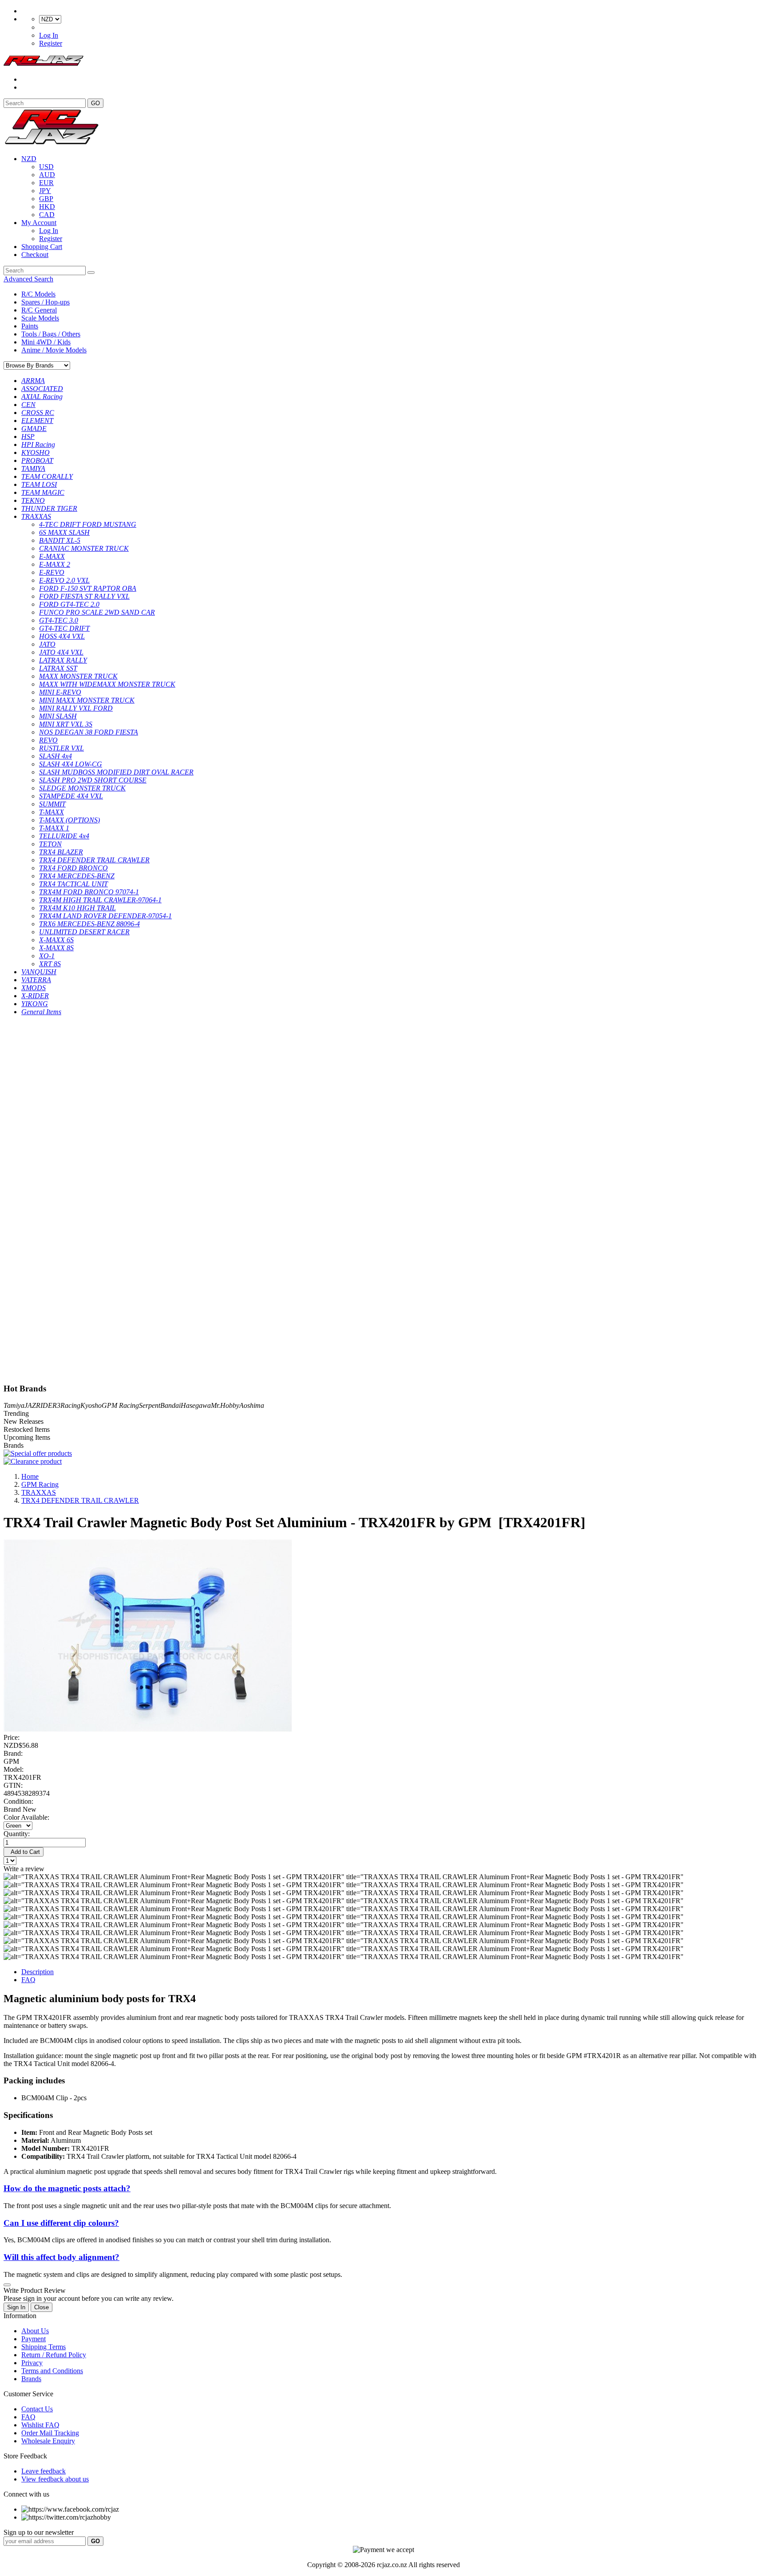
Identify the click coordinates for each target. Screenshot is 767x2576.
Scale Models (40, 318)
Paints (30, 326)
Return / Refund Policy (54, 2355)
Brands (31, 2379)
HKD (47, 207)
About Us (35, 2331)
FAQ (28, 1980)
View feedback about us (55, 2479)
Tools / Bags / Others (51, 334)
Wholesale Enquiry (48, 2441)
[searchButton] (91, 273)
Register (51, 43)
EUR (46, 183)
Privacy (32, 2363)
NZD (29, 159)
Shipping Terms (43, 2347)
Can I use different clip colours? (61, 2223)
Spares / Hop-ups (45, 302)
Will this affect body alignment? (61, 2257)
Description (38, 1972)
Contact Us (37, 2409)
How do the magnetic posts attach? (67, 2188)
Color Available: (28, 1817)
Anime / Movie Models (54, 350)
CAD (47, 215)
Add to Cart (24, 1852)
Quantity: (17, 1834)
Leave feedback (43, 2471)
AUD (47, 175)
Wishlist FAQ (40, 2425)
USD (46, 167)
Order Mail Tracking (50, 2433)
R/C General (39, 310)
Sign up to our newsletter (39, 2532)
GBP (46, 199)
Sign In (16, 2307)
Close (42, 2307)
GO (95, 103)
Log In (49, 35)
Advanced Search (28, 279)
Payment (34, 2339)
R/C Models (38, 294)
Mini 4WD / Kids (46, 342)
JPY (45, 191)
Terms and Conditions (52, 2371)
